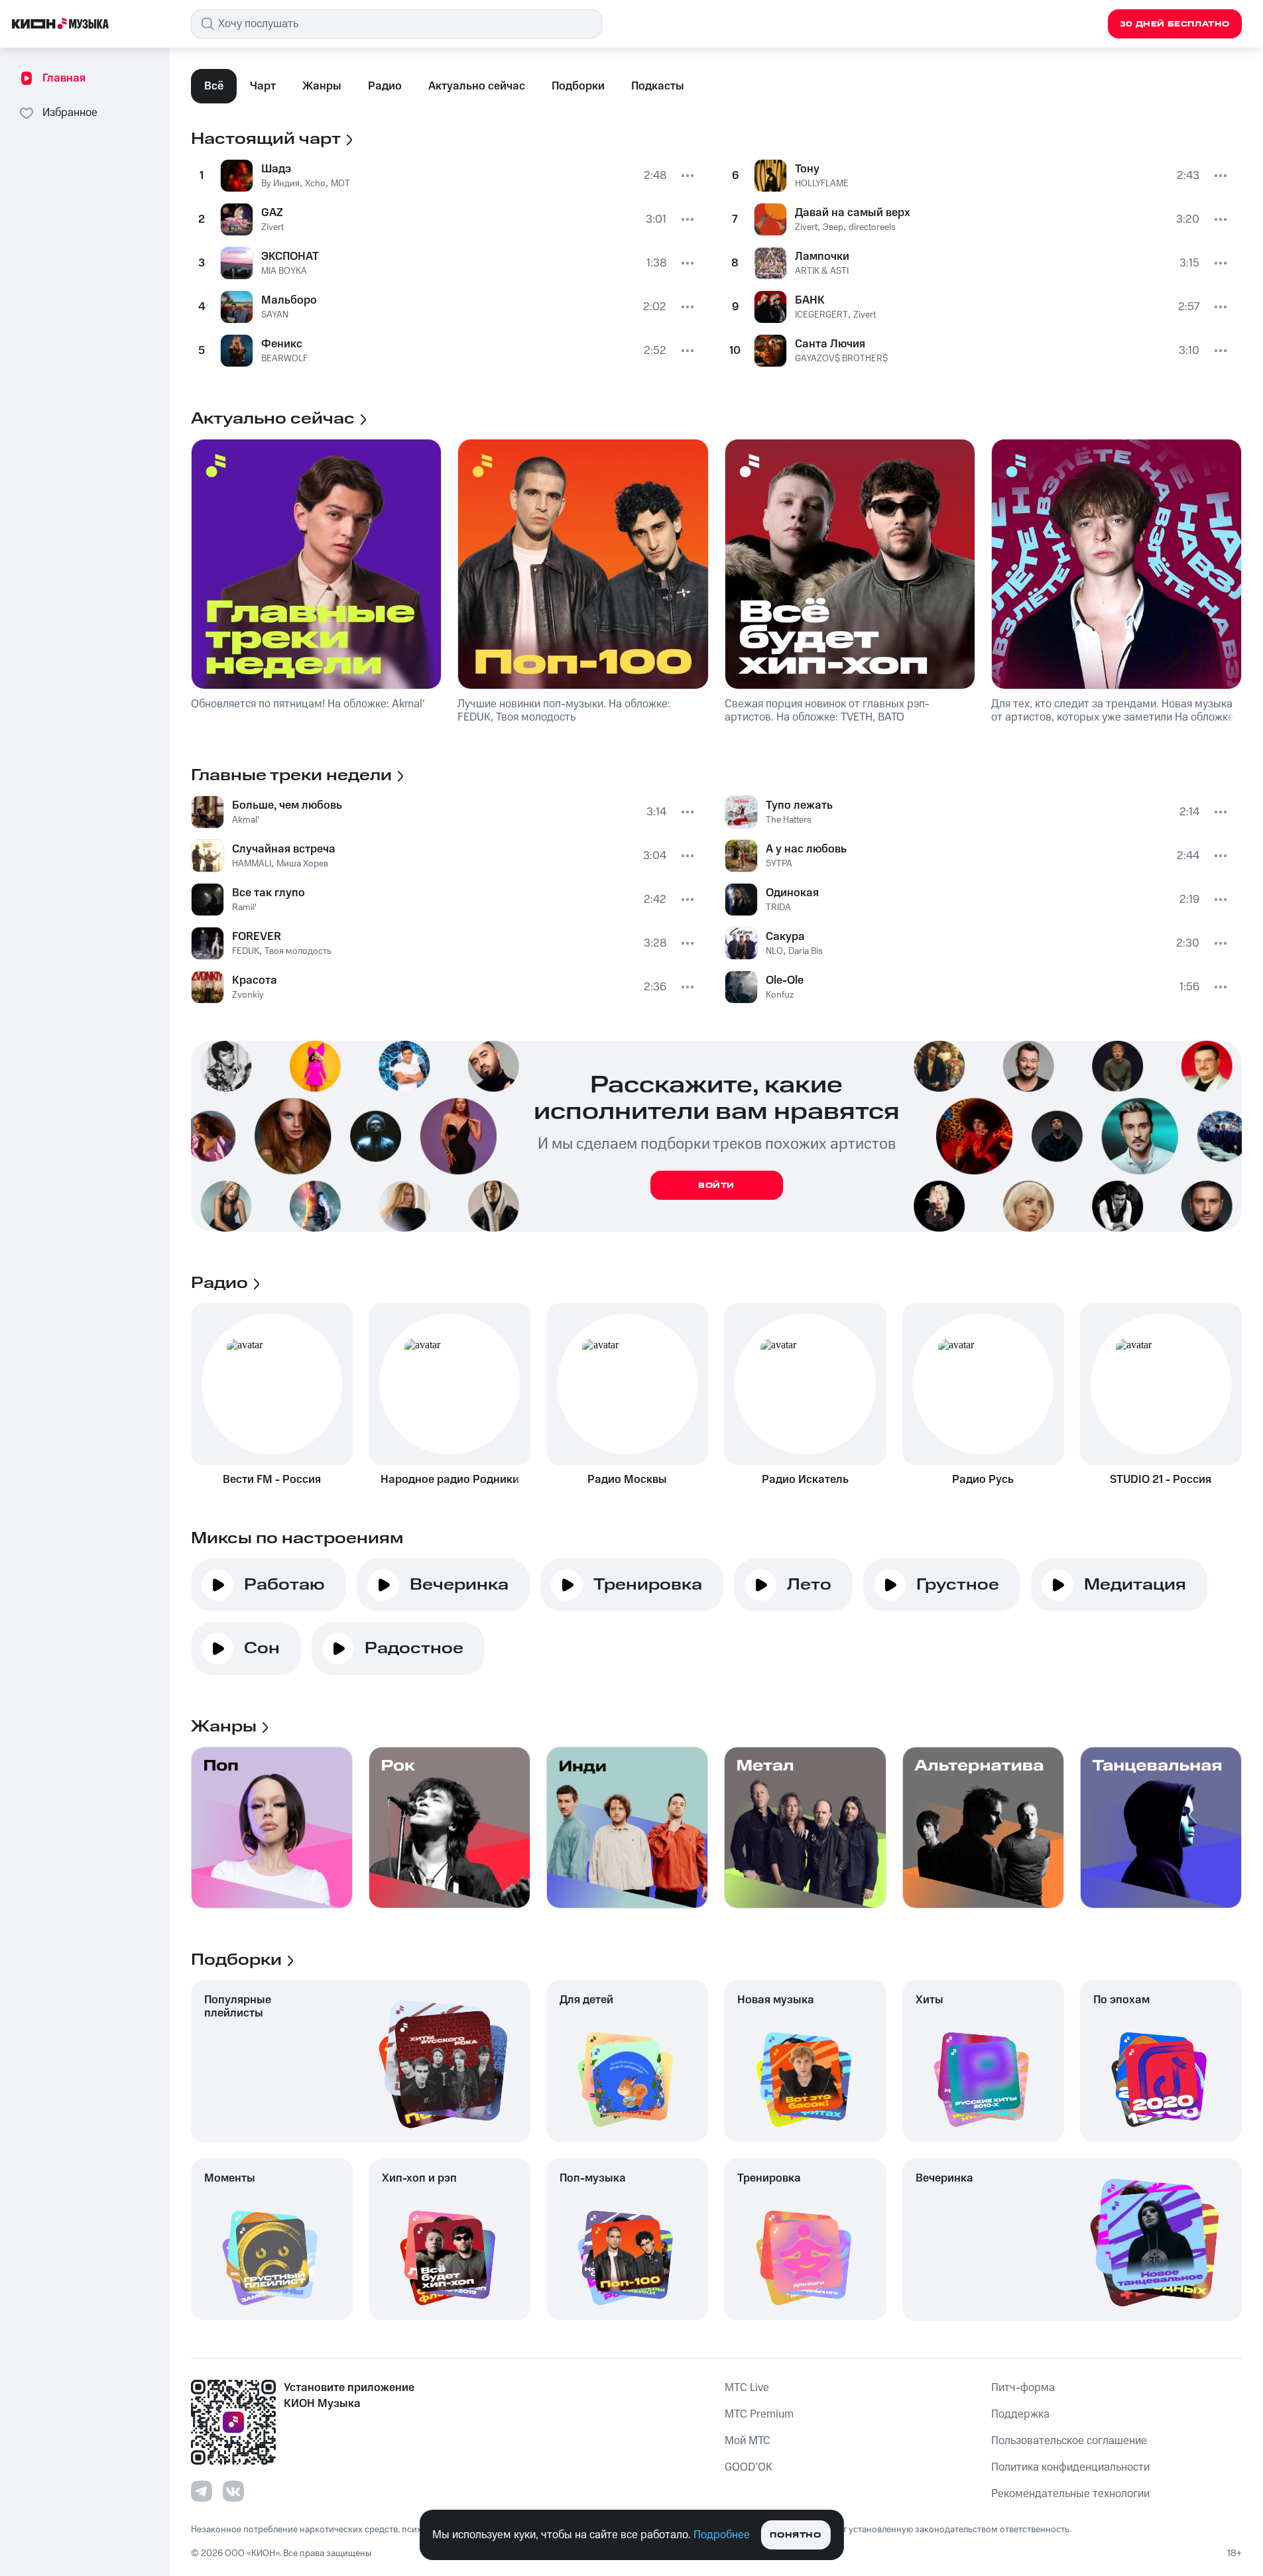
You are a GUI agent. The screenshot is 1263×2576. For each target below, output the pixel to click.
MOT (340, 184)
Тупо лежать (799, 805)
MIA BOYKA (284, 271)
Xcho (315, 184)
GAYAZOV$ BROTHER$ (841, 359)
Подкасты (658, 86)
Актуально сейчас (477, 86)
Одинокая (792, 893)
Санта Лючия (830, 344)
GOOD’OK (749, 2467)
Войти (716, 1186)
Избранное (70, 113)
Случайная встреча (284, 849)
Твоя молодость (298, 951)
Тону (807, 169)
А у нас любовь (806, 849)
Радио (385, 86)
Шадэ (276, 169)
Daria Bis (806, 951)
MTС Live (747, 2388)
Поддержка (1020, 2414)
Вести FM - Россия (272, 1480)
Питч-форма (1023, 2388)
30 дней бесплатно (1175, 24)
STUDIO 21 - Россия (1161, 1480)
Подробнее (722, 2535)
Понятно (795, 2535)
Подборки (578, 86)
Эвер (833, 227)
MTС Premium (759, 2414)
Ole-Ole (785, 980)
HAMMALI (252, 864)
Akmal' (246, 820)
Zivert (272, 227)
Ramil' (244, 907)
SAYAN (275, 315)
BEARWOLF (284, 359)
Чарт (263, 86)
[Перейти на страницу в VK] (233, 2491)
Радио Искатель (805, 1480)
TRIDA (778, 907)
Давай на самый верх (853, 213)
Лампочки (822, 257)
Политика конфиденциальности (1070, 2467)
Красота (255, 980)
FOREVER (257, 937)
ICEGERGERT (821, 315)
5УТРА (779, 864)
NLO (774, 951)
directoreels (872, 227)
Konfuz (780, 995)
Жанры (322, 86)
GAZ (272, 213)
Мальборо (289, 300)
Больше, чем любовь (287, 805)
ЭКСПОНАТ (290, 257)
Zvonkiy (248, 995)
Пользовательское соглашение (1069, 2441)
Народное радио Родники (450, 1480)
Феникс (282, 344)
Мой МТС (748, 2441)
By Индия (280, 184)
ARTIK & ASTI (822, 271)
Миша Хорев (302, 864)
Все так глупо (269, 893)
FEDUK (246, 951)
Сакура (785, 937)
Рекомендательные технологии (1070, 2494)
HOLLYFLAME (822, 184)
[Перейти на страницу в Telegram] (202, 2491)
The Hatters (789, 820)
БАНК (810, 300)
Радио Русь (983, 1480)
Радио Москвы (627, 1480)
